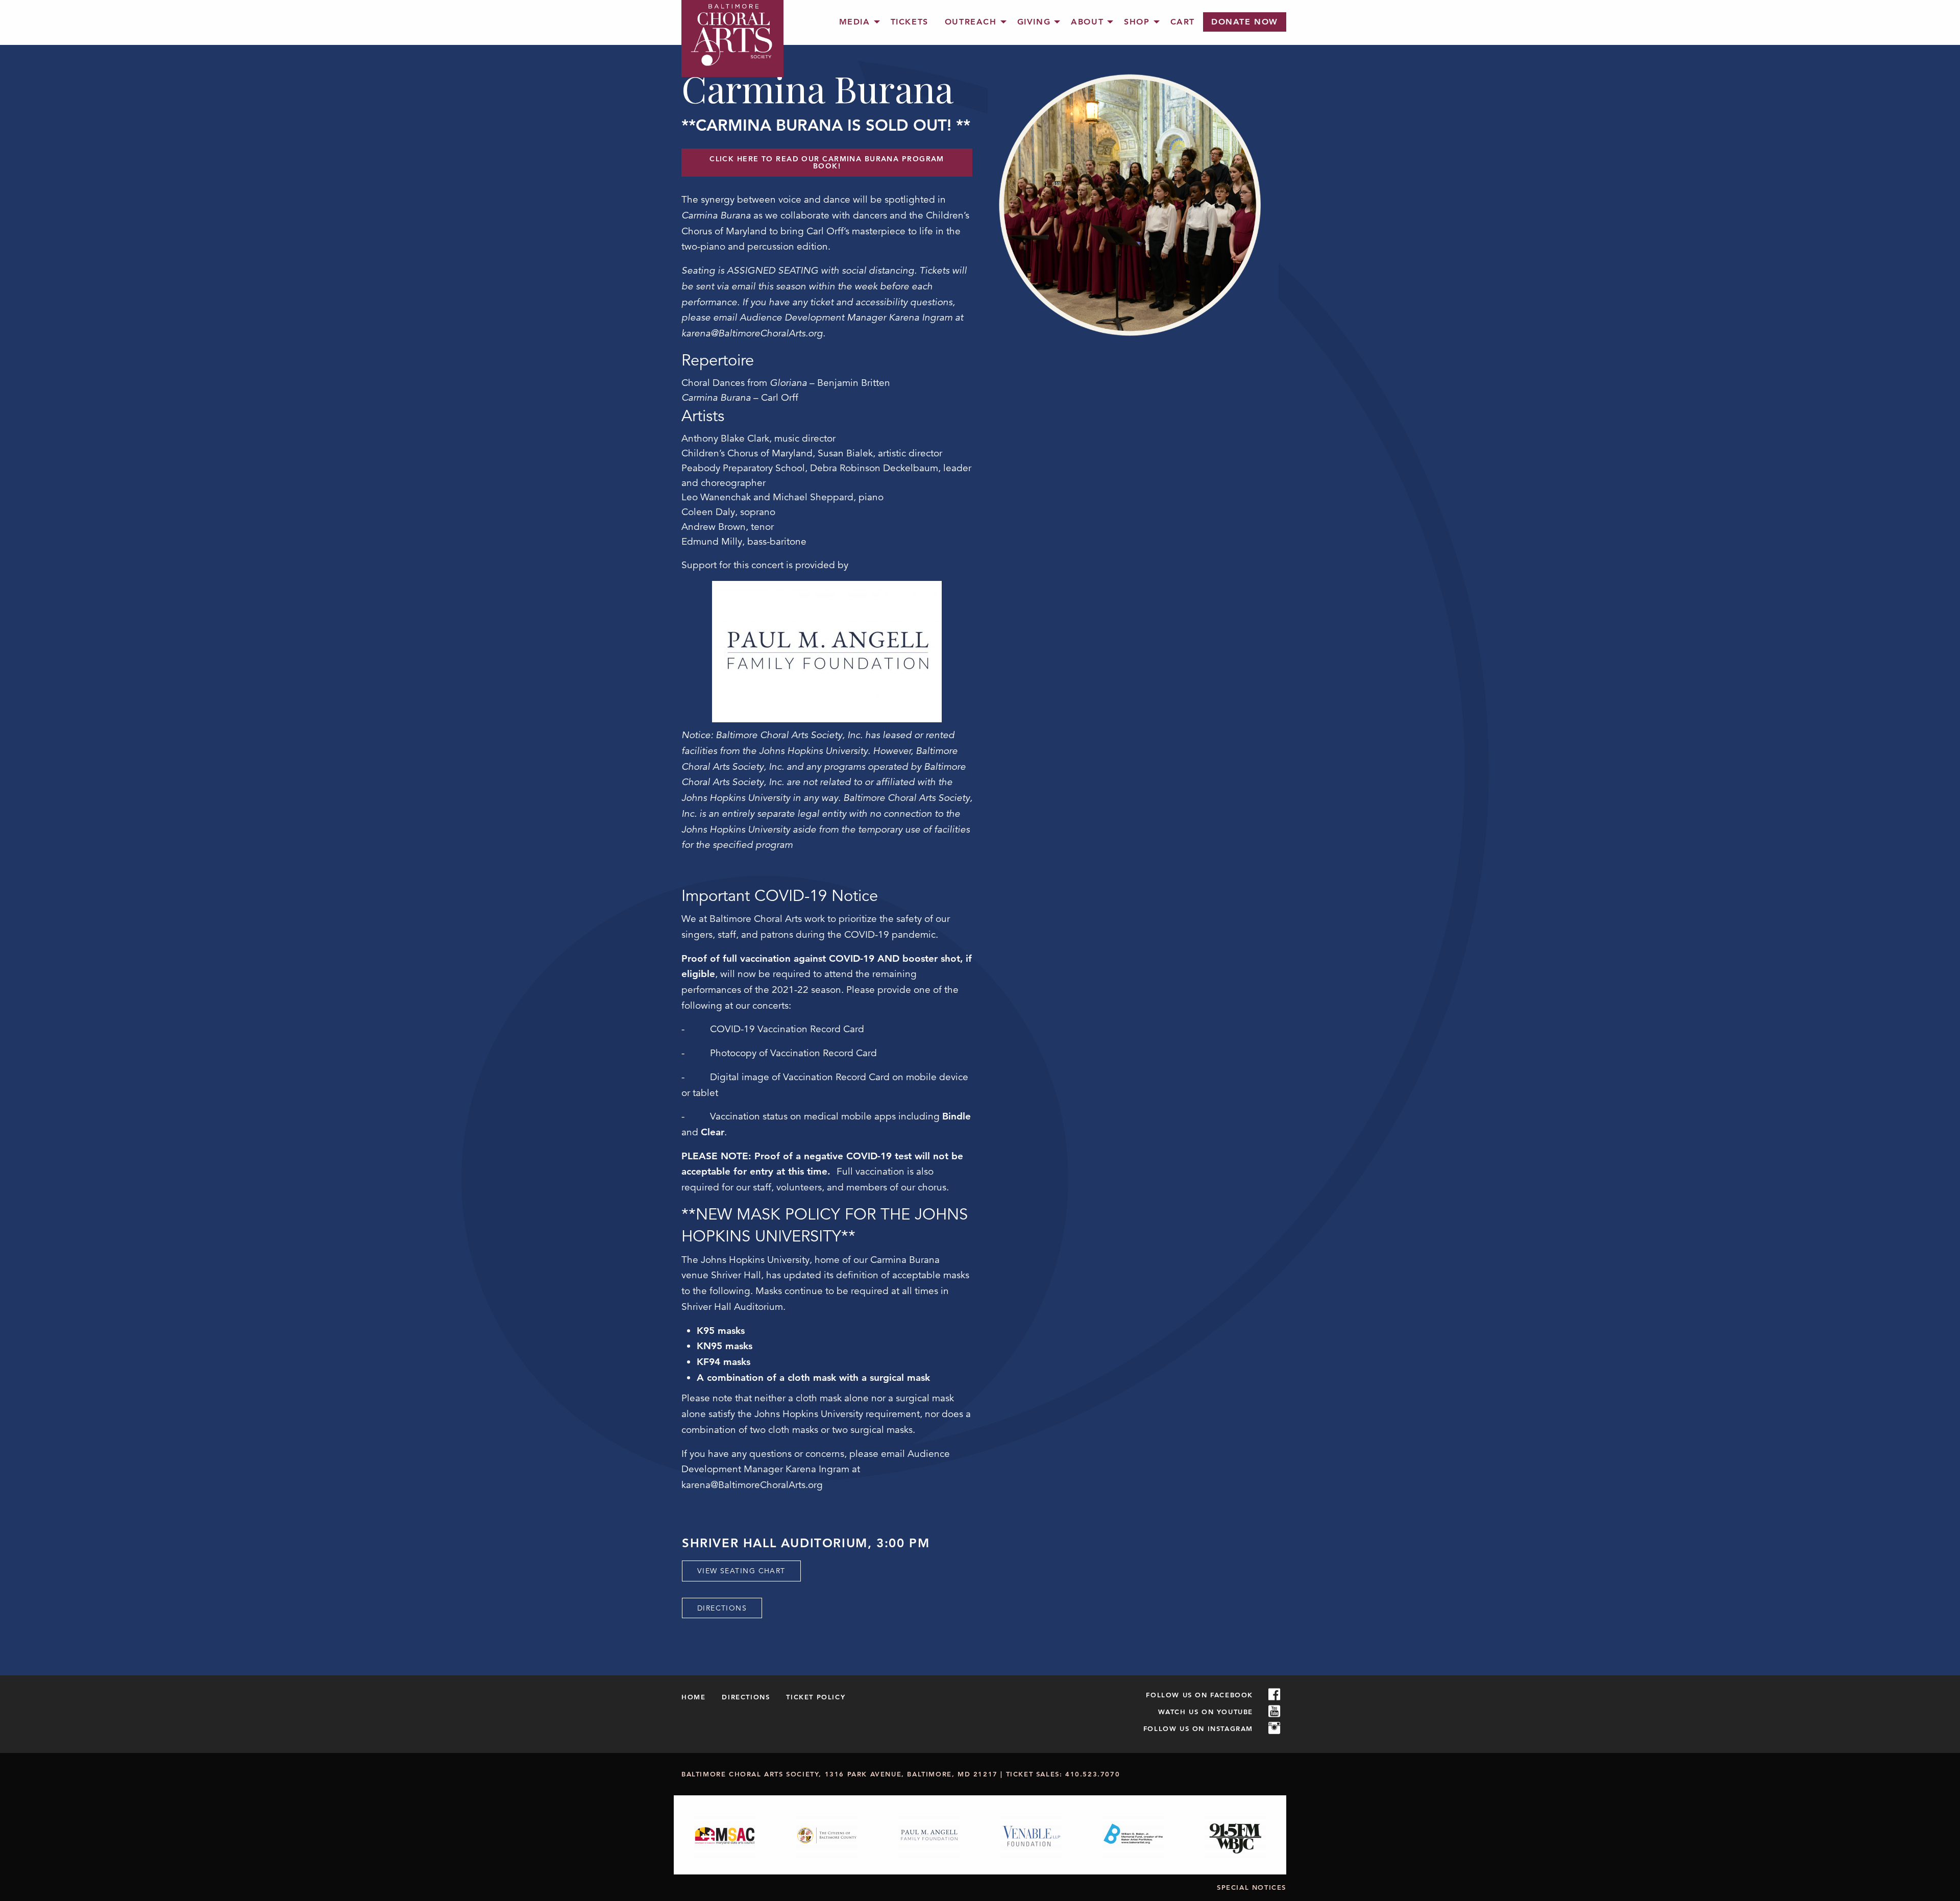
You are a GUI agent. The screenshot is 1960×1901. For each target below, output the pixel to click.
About (1087, 22)
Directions (722, 1608)
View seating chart (741, 1571)
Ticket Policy (816, 1697)
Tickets (910, 22)
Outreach (971, 22)
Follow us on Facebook (1199, 1695)
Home (693, 1697)
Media (855, 22)
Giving (1034, 22)
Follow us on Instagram (1198, 1728)
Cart (1183, 22)
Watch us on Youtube (1206, 1712)
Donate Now (1245, 22)
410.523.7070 (1093, 1774)
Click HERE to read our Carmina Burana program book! (827, 162)
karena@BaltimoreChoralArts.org (752, 1485)
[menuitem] (857, 22)
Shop (1137, 22)
